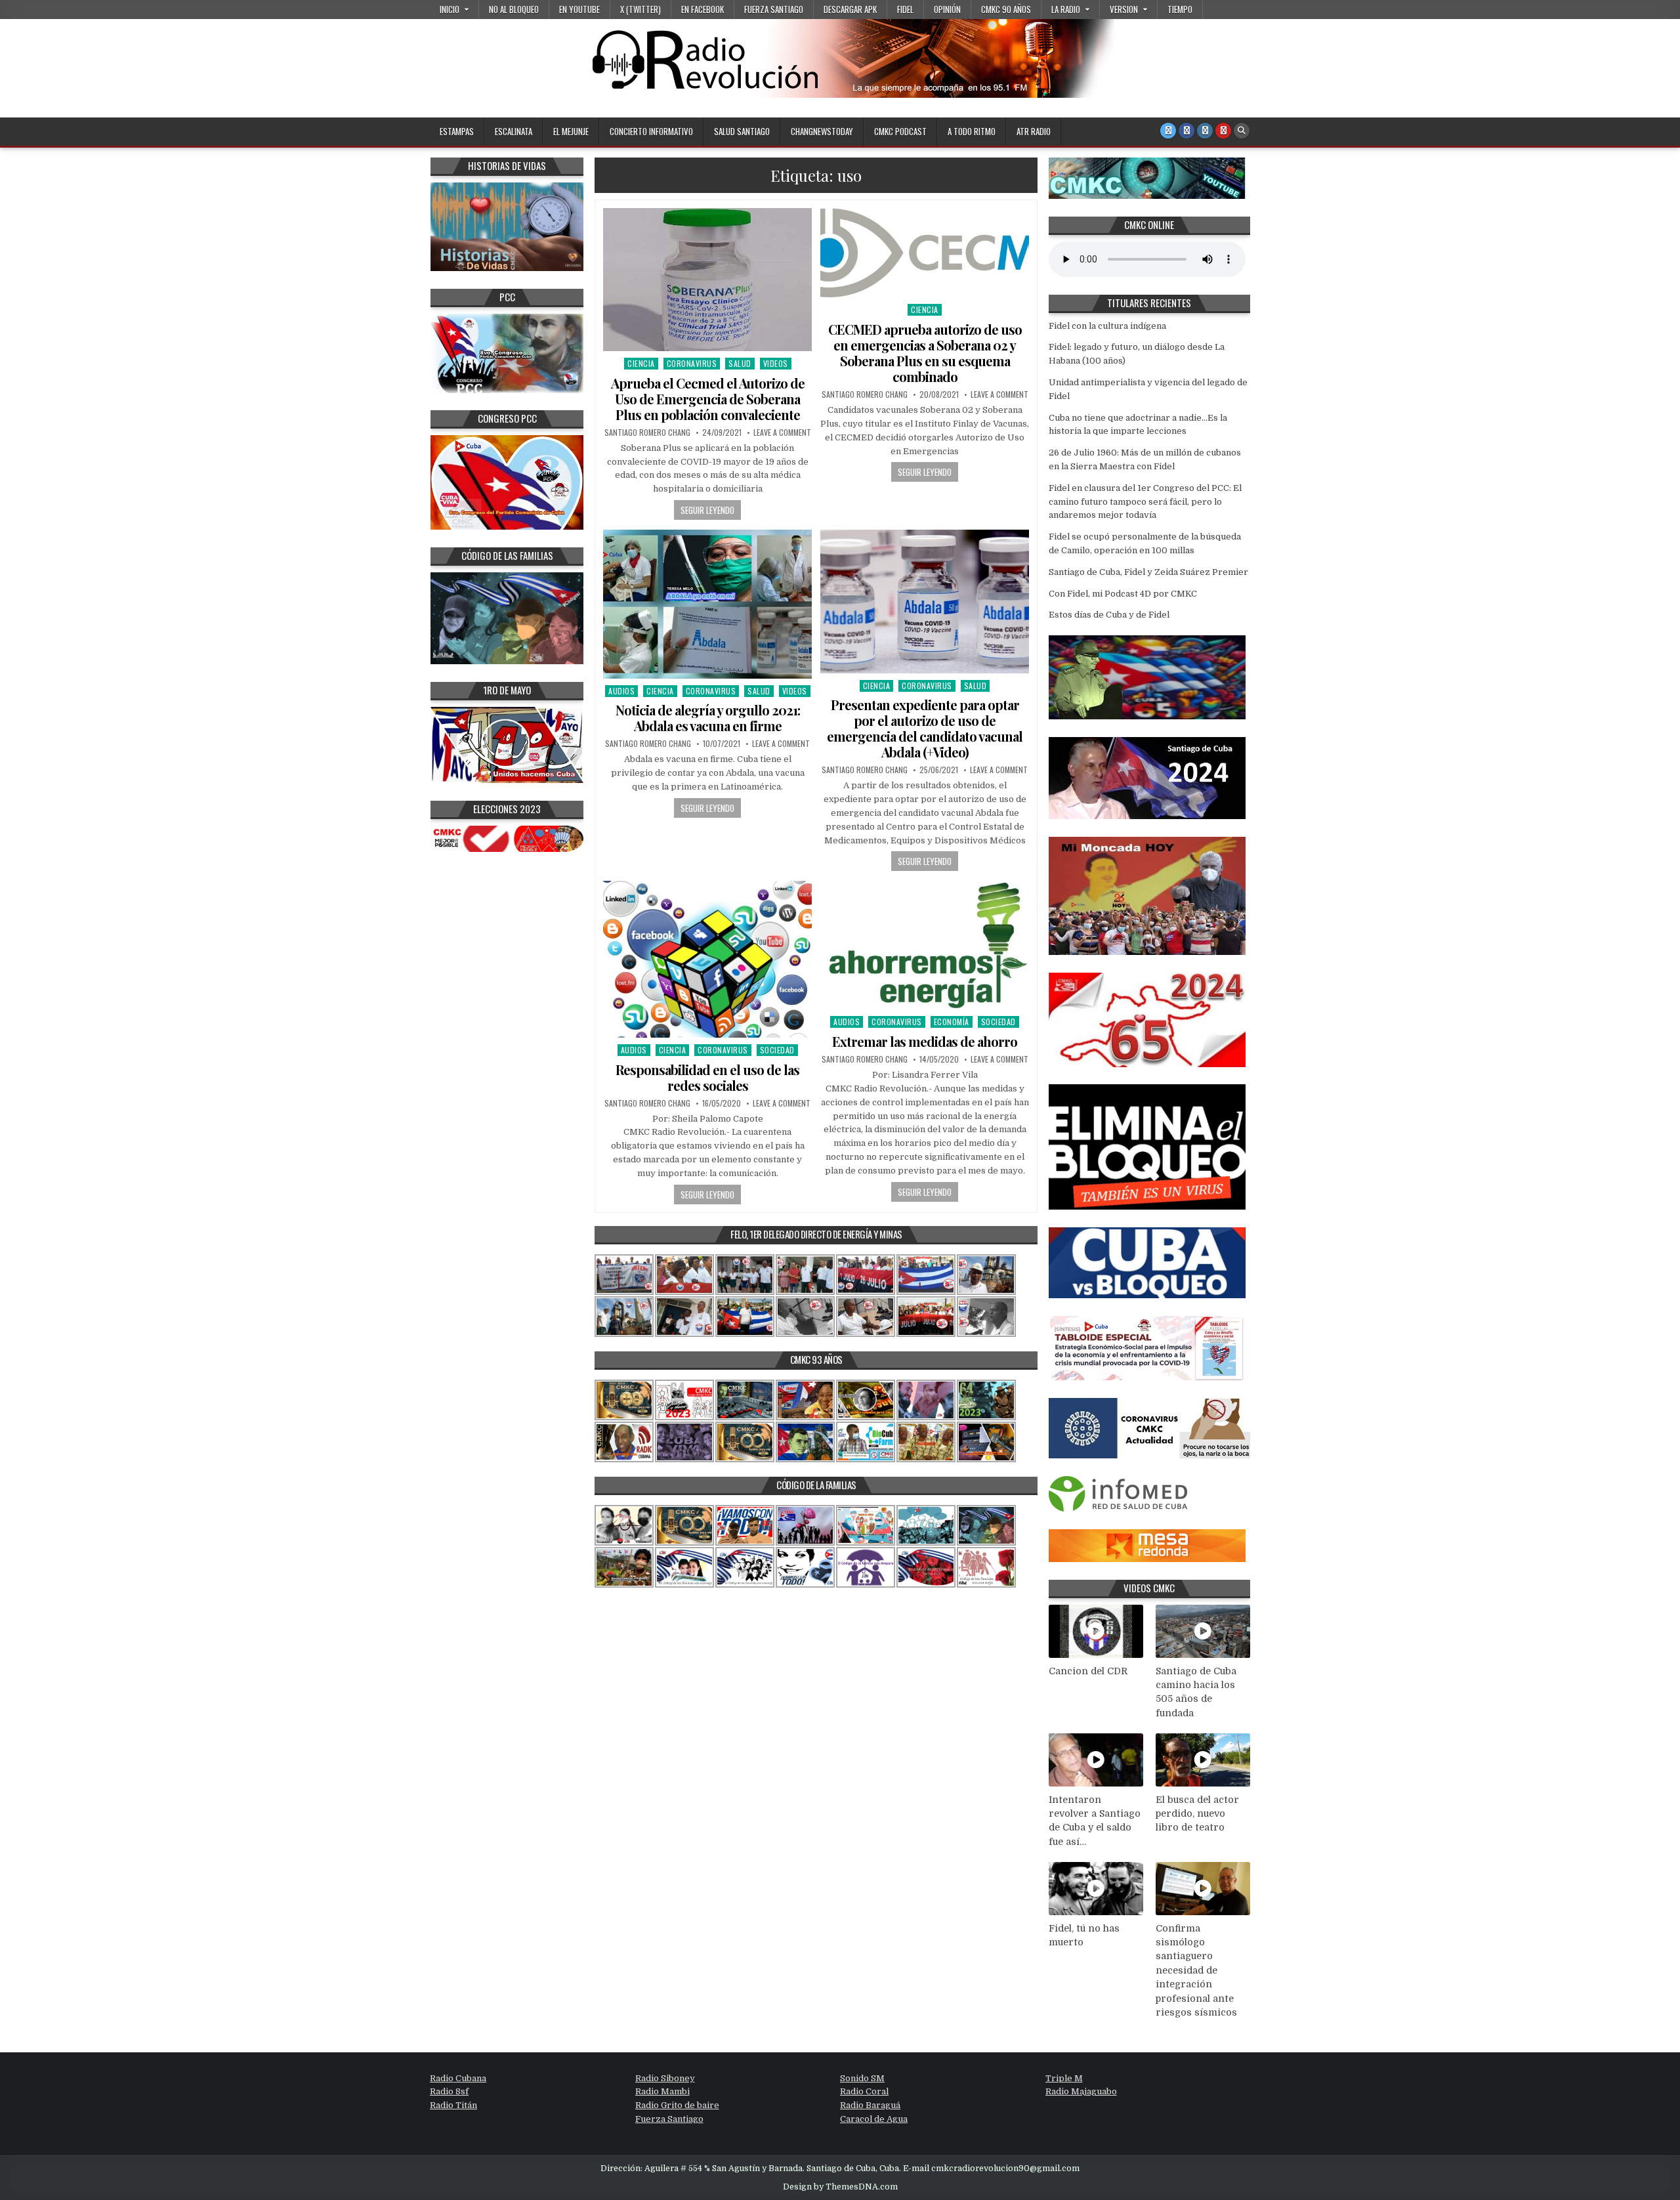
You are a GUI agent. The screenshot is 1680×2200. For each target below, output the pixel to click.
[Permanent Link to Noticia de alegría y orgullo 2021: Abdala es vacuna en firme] (707, 604)
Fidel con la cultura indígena (1107, 326)
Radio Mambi (662, 2091)
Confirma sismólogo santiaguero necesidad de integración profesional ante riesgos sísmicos (1196, 1971)
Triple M (1064, 2078)
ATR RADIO (1034, 131)
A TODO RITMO (972, 131)
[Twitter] (1168, 131)
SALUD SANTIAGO (742, 131)
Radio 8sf (449, 2091)
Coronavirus (692, 363)
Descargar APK (850, 9)
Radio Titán (453, 2105)
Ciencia (641, 363)
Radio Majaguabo (1081, 2091)
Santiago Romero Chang (647, 433)
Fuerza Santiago (774, 9)
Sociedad (777, 1050)
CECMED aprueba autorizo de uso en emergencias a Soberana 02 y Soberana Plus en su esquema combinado (925, 353)
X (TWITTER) (640, 9)
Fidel (905, 9)
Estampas (457, 131)
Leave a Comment (782, 433)
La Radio (1066, 9)
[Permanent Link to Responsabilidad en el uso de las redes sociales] (707, 959)
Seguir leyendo (707, 510)
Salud (740, 363)
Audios (621, 691)
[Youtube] (1223, 131)
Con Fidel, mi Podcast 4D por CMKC (1123, 594)
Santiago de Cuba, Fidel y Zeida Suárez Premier (1148, 572)
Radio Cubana (458, 2078)
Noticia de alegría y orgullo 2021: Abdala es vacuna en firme (708, 718)
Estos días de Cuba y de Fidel (1109, 615)
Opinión (947, 9)
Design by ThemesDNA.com (840, 2187)
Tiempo (1180, 9)
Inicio (450, 9)
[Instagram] (1205, 131)
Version (1124, 9)
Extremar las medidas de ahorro (925, 1041)
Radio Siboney (665, 2078)
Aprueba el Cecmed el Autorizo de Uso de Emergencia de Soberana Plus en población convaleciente (708, 399)
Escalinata (514, 131)
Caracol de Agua (874, 2119)
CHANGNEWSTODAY (822, 131)
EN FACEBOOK (703, 9)
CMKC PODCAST (900, 131)
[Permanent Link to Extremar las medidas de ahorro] (925, 945)
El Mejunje (571, 131)
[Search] (1242, 131)
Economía (952, 1022)
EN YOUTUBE (579, 9)
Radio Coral (864, 2091)
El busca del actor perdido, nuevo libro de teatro (1197, 1814)
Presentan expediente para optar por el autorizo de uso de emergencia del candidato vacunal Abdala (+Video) (925, 728)
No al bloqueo (514, 9)
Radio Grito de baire (677, 2105)
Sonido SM (862, 2078)
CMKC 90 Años (1006, 9)
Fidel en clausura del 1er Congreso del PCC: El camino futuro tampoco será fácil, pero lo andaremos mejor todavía (1145, 502)
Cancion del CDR (1088, 1671)
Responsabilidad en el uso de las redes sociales (707, 1077)
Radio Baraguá (870, 2105)
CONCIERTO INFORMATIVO (651, 131)
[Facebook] (1186, 131)
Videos (776, 363)
